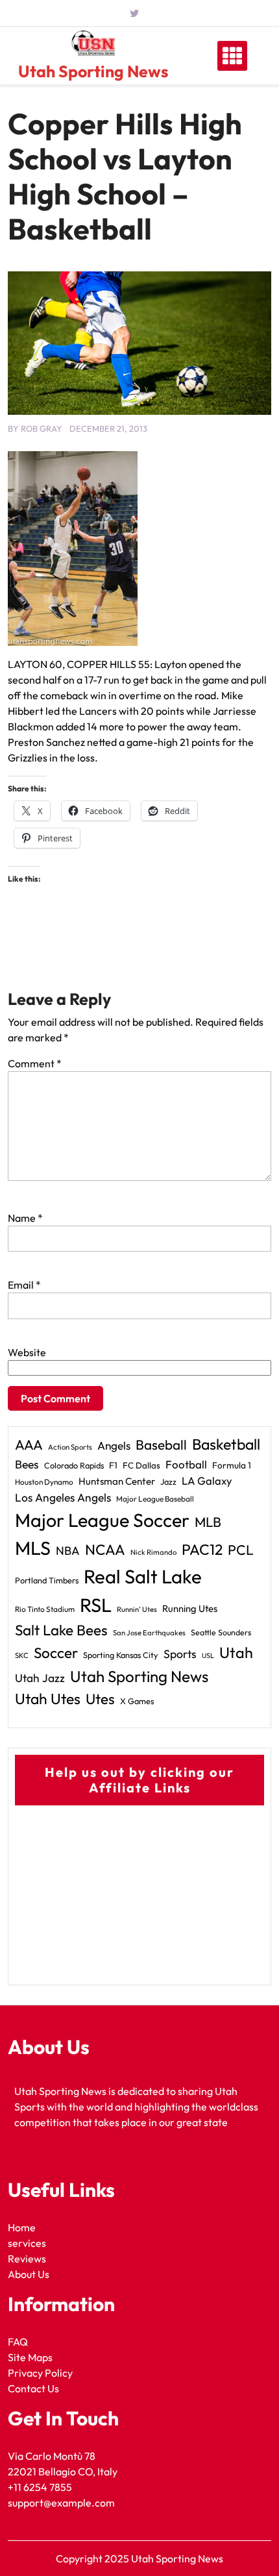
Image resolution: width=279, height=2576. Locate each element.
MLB (208, 1522)
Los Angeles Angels (63, 1498)
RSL (96, 1605)
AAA (29, 1445)
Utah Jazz (40, 1678)
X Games (137, 1701)
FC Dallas (141, 1465)
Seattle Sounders (221, 1632)
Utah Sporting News (93, 71)
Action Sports (70, 1447)
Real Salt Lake (143, 1577)
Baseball (161, 1444)
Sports (180, 1654)
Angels (114, 1445)
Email (24, 1285)
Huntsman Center (117, 1481)
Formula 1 (232, 1465)
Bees (27, 1464)
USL (208, 1655)
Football (186, 1464)
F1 (113, 1465)
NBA (68, 1551)
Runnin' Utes (137, 1609)
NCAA (105, 1550)
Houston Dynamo (44, 1482)
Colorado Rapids (74, 1465)
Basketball (226, 1444)
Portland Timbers (47, 1580)
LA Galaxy (207, 1480)
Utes (100, 1699)
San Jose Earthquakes (149, 1633)
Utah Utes (48, 1699)
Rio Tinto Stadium (45, 1609)
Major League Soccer (102, 1520)
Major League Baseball (155, 1499)
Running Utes (190, 1608)
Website (27, 1352)
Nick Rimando (153, 1552)
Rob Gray (42, 428)
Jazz (168, 1481)
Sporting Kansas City (121, 1655)
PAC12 (202, 1549)
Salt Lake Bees (61, 1630)
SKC (22, 1655)
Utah (236, 1653)
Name (25, 1218)
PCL (241, 1550)
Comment (35, 1063)
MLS (33, 1548)
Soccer (56, 1653)
